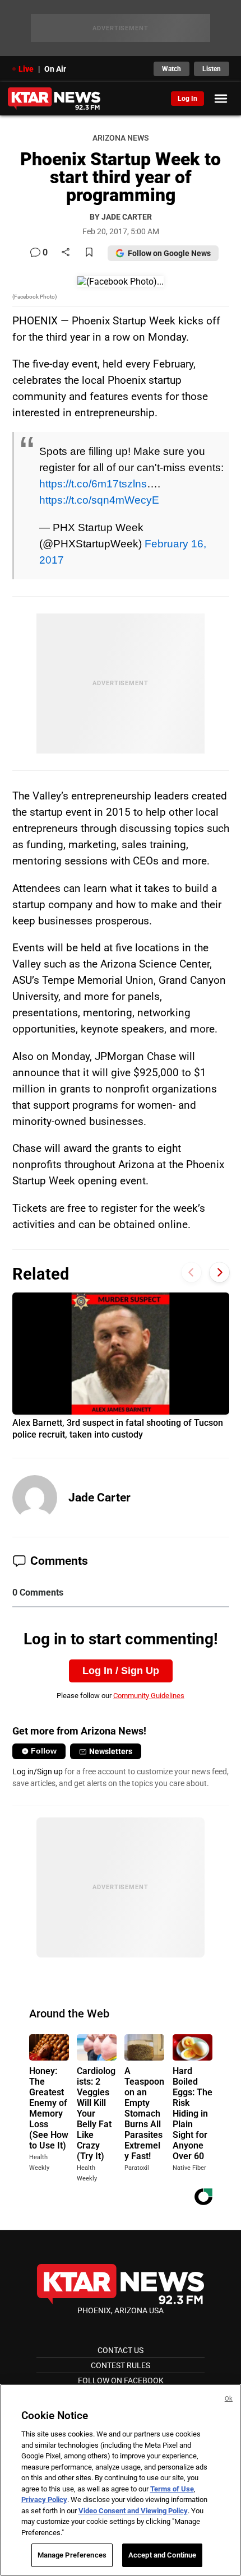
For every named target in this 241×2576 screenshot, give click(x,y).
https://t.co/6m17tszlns (93, 483)
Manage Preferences (72, 2555)
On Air (55, 69)
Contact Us (121, 2350)
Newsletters (111, 1751)
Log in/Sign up (38, 1771)
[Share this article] (66, 253)
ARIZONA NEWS (121, 138)
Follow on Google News (169, 253)
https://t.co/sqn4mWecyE (99, 500)
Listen (212, 69)
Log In (187, 99)
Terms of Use (172, 2489)
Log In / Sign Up (121, 1671)
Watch (172, 69)
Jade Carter (99, 1498)
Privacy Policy (44, 2500)
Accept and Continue (162, 2555)
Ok (229, 2399)
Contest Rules (121, 2365)
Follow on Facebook (121, 2380)
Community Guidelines (149, 1696)
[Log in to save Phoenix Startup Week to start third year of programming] (89, 253)
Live (26, 69)
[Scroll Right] (219, 1273)
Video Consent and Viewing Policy (133, 2511)
